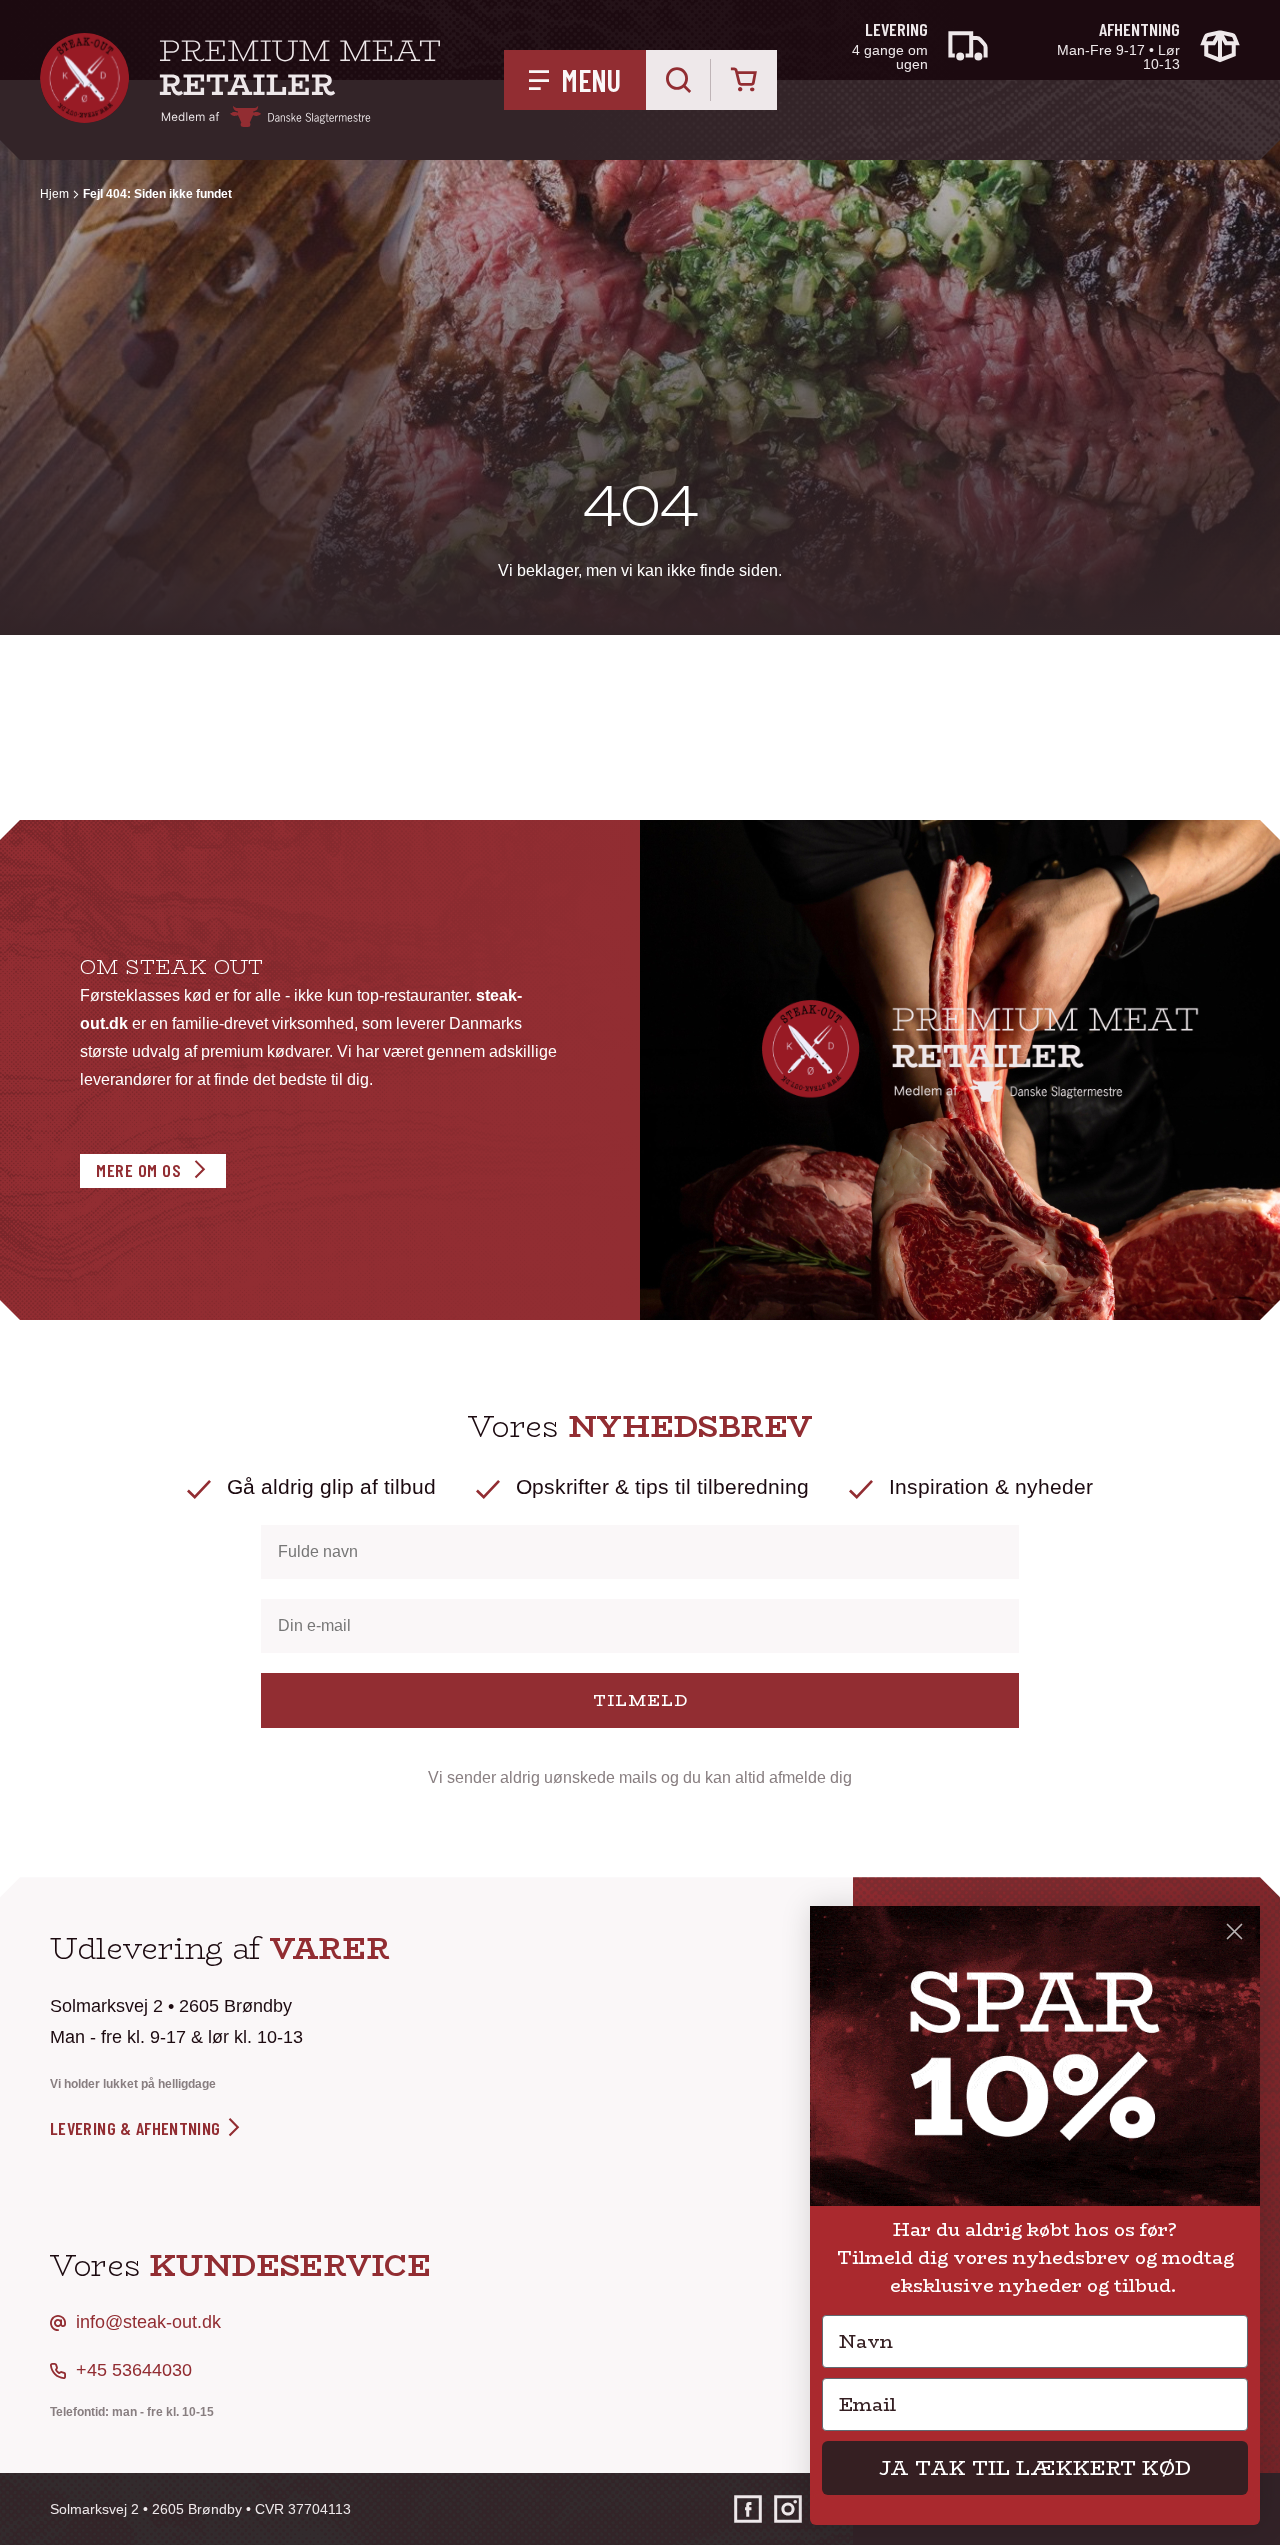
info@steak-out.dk (148, 2322)
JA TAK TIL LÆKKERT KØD (1035, 2467)
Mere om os (138, 1170)
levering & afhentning (137, 2128)
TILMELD (640, 1700)
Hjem (54, 194)
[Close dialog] (1234, 1931)
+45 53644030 (134, 2370)
